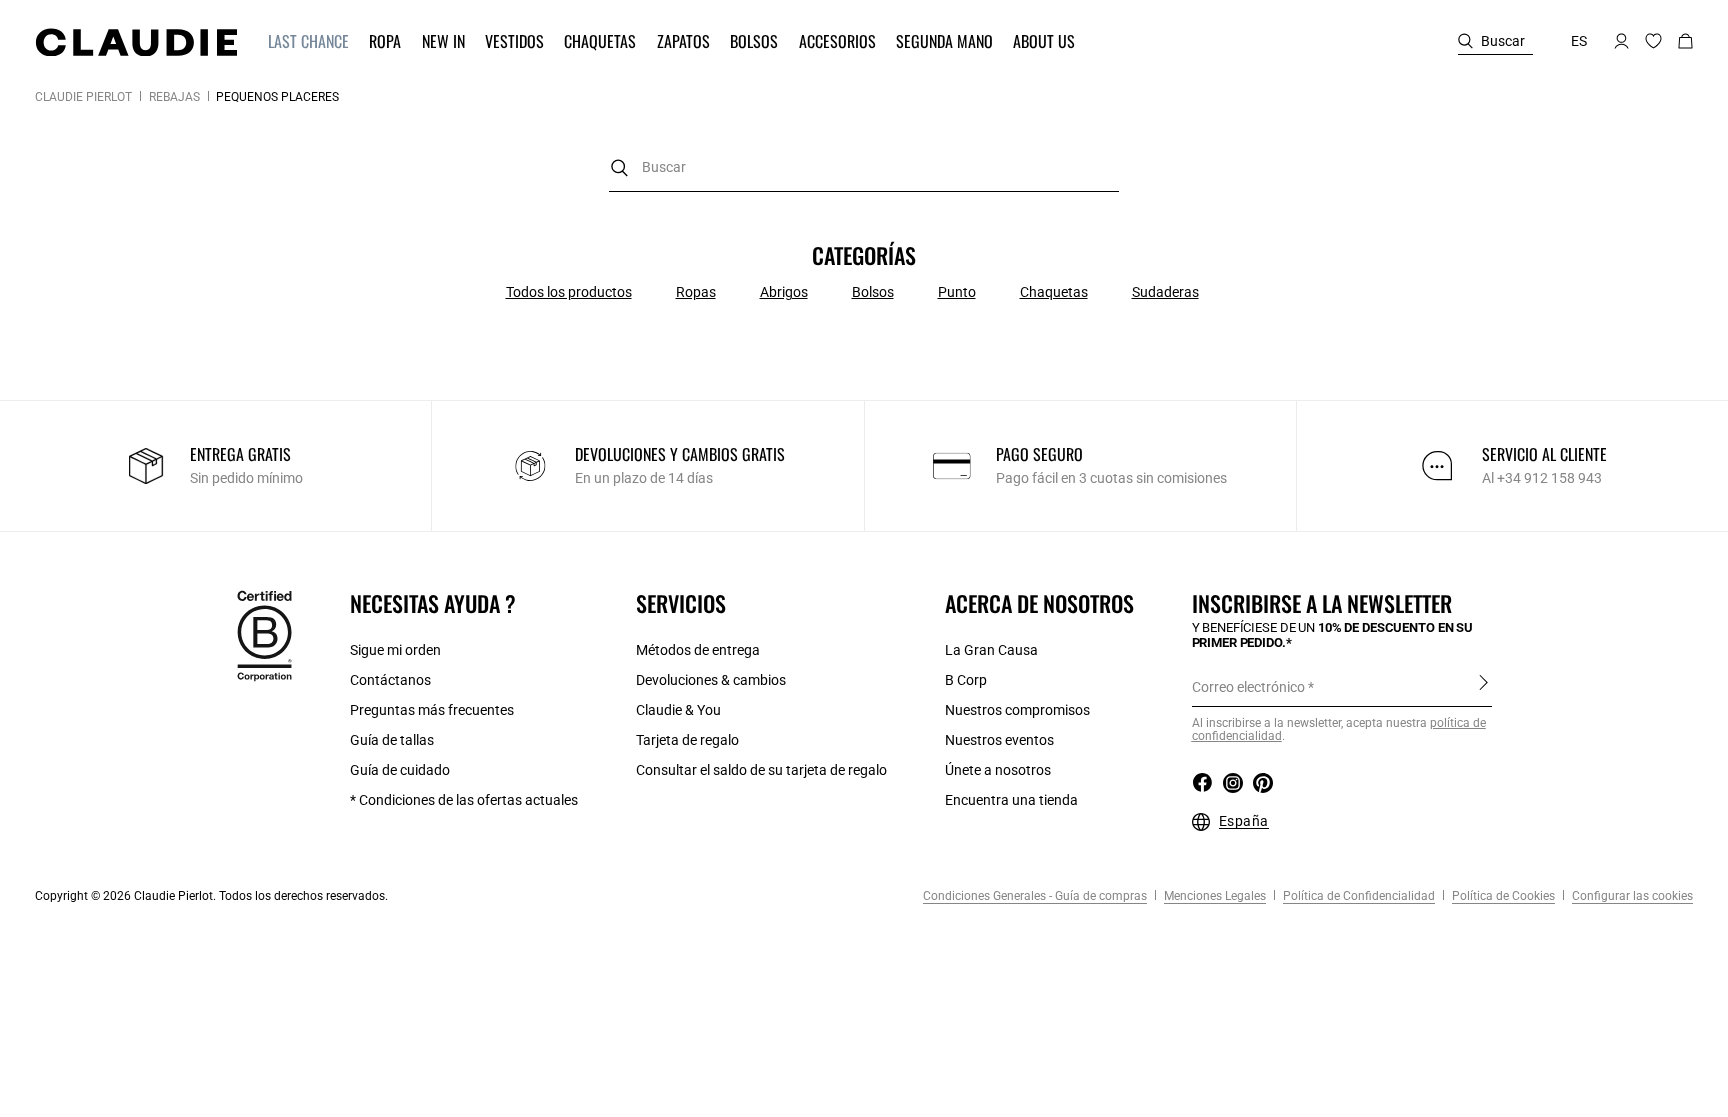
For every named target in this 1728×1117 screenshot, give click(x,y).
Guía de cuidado (400, 770)
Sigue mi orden (395, 650)
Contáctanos (390, 680)
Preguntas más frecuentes (432, 710)
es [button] (1579, 41)
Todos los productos (569, 292)
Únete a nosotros (998, 770)
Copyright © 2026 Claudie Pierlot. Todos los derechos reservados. (211, 896)
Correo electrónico (1248, 687)
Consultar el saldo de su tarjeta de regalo (761, 770)
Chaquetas (1054, 292)
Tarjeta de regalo (687, 740)
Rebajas (174, 97)
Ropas (696, 292)
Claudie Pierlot (83, 97)
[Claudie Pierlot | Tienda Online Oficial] (136, 42)
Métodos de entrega (698, 650)
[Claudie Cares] (264, 635)
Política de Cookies (1502, 896)
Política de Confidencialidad (1357, 896)
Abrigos (784, 292)
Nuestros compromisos (1017, 710)
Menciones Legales (1213, 896)
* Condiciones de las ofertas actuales (464, 800)
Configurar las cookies (1631, 896)
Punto (957, 292)
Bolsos (873, 292)
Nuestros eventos (999, 740)
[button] (310, 41)
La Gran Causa (991, 650)
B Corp (966, 680)
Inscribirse (1483, 686)
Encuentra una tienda (1011, 800)
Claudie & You (678, 710)
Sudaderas (1165, 292)
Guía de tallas (392, 740)
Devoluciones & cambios (711, 680)
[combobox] (864, 167)
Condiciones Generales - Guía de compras (1035, 896)
